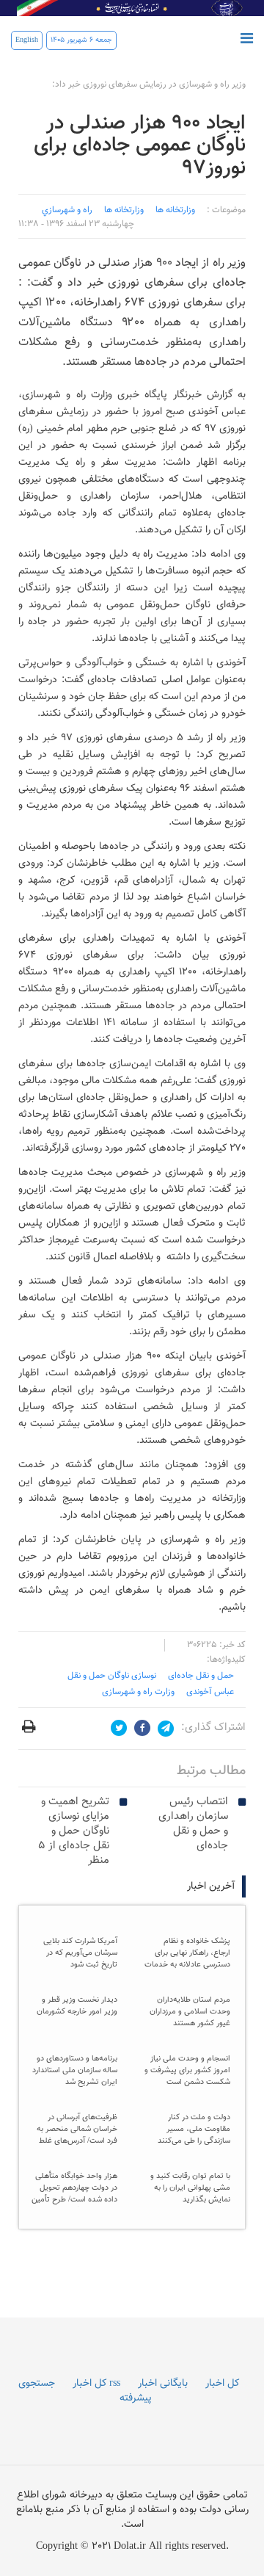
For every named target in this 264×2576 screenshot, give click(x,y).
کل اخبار (222, 2384)
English (27, 40)
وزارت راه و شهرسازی (138, 1692)
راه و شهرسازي (67, 210)
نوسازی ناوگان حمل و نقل (112, 1676)
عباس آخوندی (210, 1692)
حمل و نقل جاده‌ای (201, 1676)
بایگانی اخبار (163, 2384)
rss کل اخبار (96, 2384)
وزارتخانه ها (175, 210)
